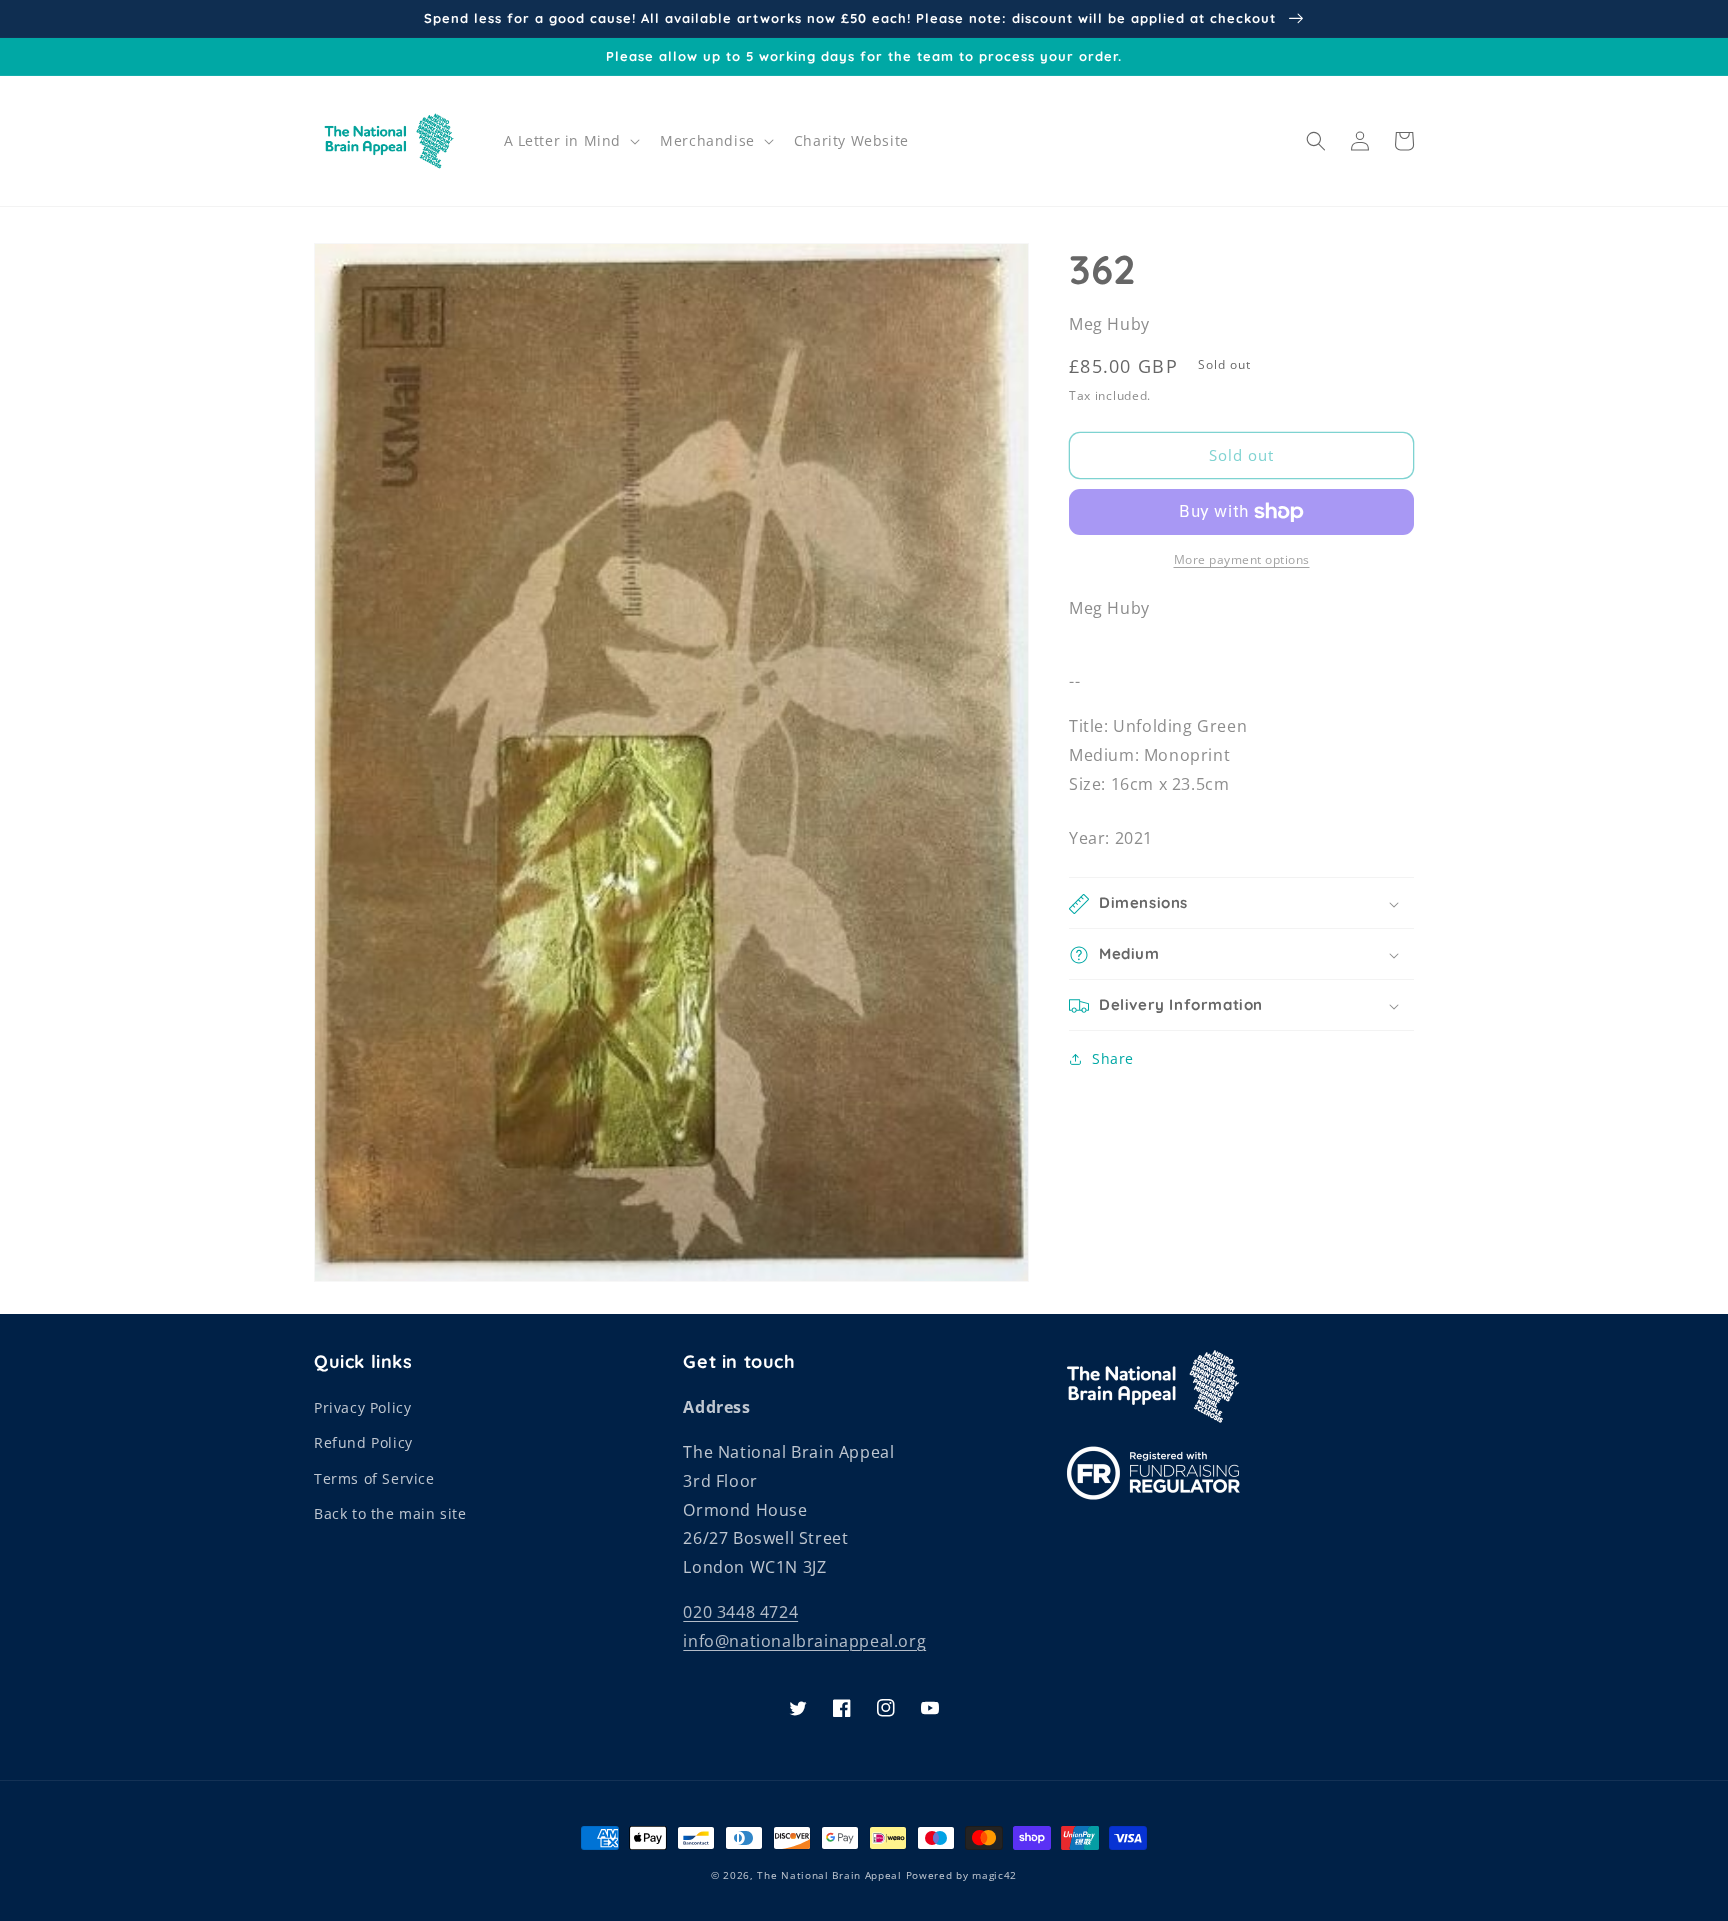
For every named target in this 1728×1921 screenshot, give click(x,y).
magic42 (994, 1875)
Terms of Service (374, 1478)
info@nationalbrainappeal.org (804, 1641)
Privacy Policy (362, 1407)
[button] (570, 141)
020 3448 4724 (740, 1612)
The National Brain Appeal (829, 1875)
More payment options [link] (1242, 559)
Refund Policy (363, 1442)
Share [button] (1113, 1059)
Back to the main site (390, 1513)
